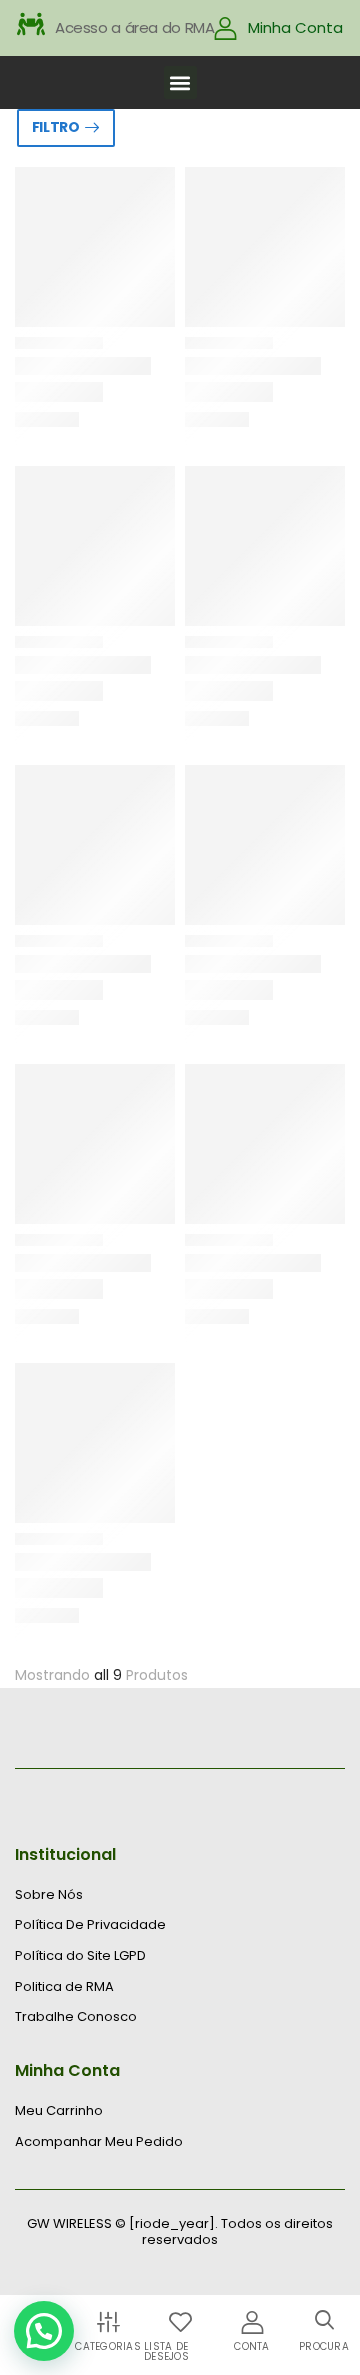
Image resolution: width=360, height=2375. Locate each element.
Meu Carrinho (59, 2111)
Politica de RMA (64, 1987)
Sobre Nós (49, 1895)
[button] (180, 82)
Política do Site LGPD (80, 1956)
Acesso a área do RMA (135, 27)
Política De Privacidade (90, 1925)
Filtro (56, 127)
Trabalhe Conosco (76, 2017)
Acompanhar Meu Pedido (99, 2142)
